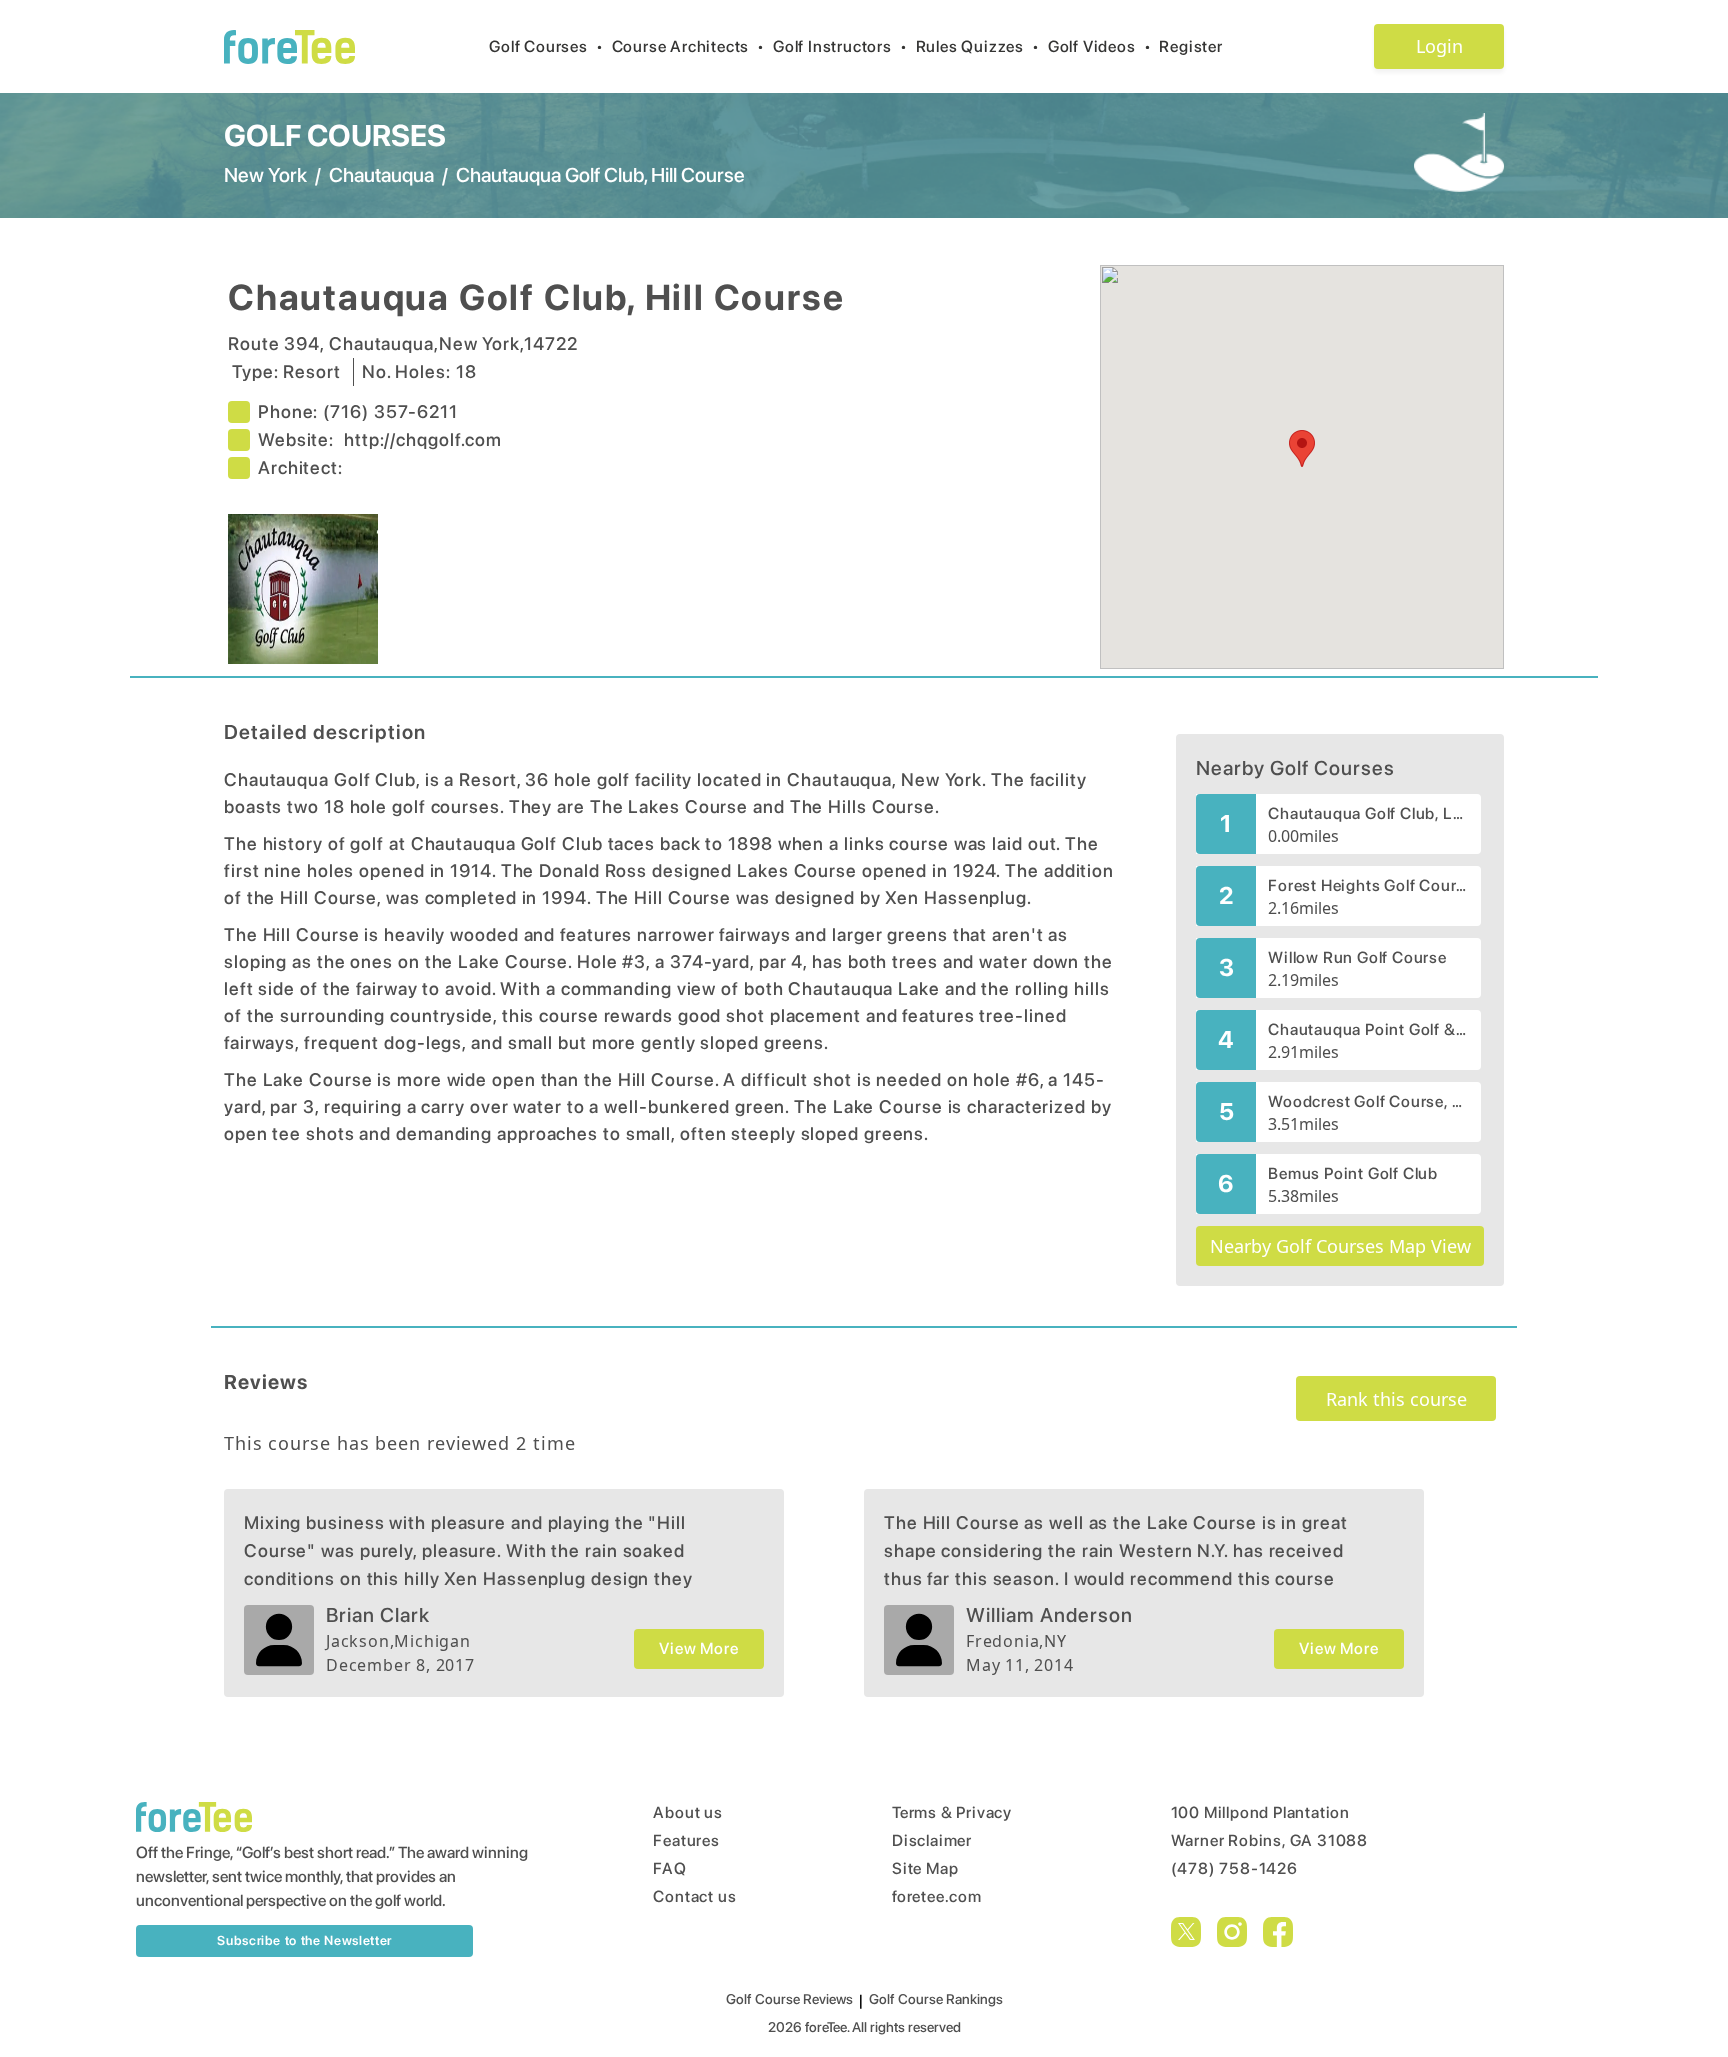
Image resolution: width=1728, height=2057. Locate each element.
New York (265, 175)
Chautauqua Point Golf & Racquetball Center (1368, 1029)
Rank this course (1396, 1399)
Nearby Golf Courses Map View (1340, 1246)
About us (687, 1812)
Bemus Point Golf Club (1353, 1173)
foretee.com (937, 1896)
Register (1190, 46)
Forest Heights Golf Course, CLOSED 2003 (1368, 885)
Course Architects (688, 46)
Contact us (694, 1896)
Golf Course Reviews (789, 1999)
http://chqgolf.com (423, 439)
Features (686, 1840)
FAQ (669, 1868)
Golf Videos (1100, 46)
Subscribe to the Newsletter (304, 1940)
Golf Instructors (840, 46)
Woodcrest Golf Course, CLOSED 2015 (1368, 1101)
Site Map (925, 1868)
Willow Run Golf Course (1357, 957)
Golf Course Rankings (936, 1999)
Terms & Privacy (952, 1812)
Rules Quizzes (978, 46)
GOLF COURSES (335, 135)
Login (1439, 46)
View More (698, 1648)
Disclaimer (932, 1840)
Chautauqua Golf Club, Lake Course (1368, 813)
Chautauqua (381, 175)
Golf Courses (546, 46)
